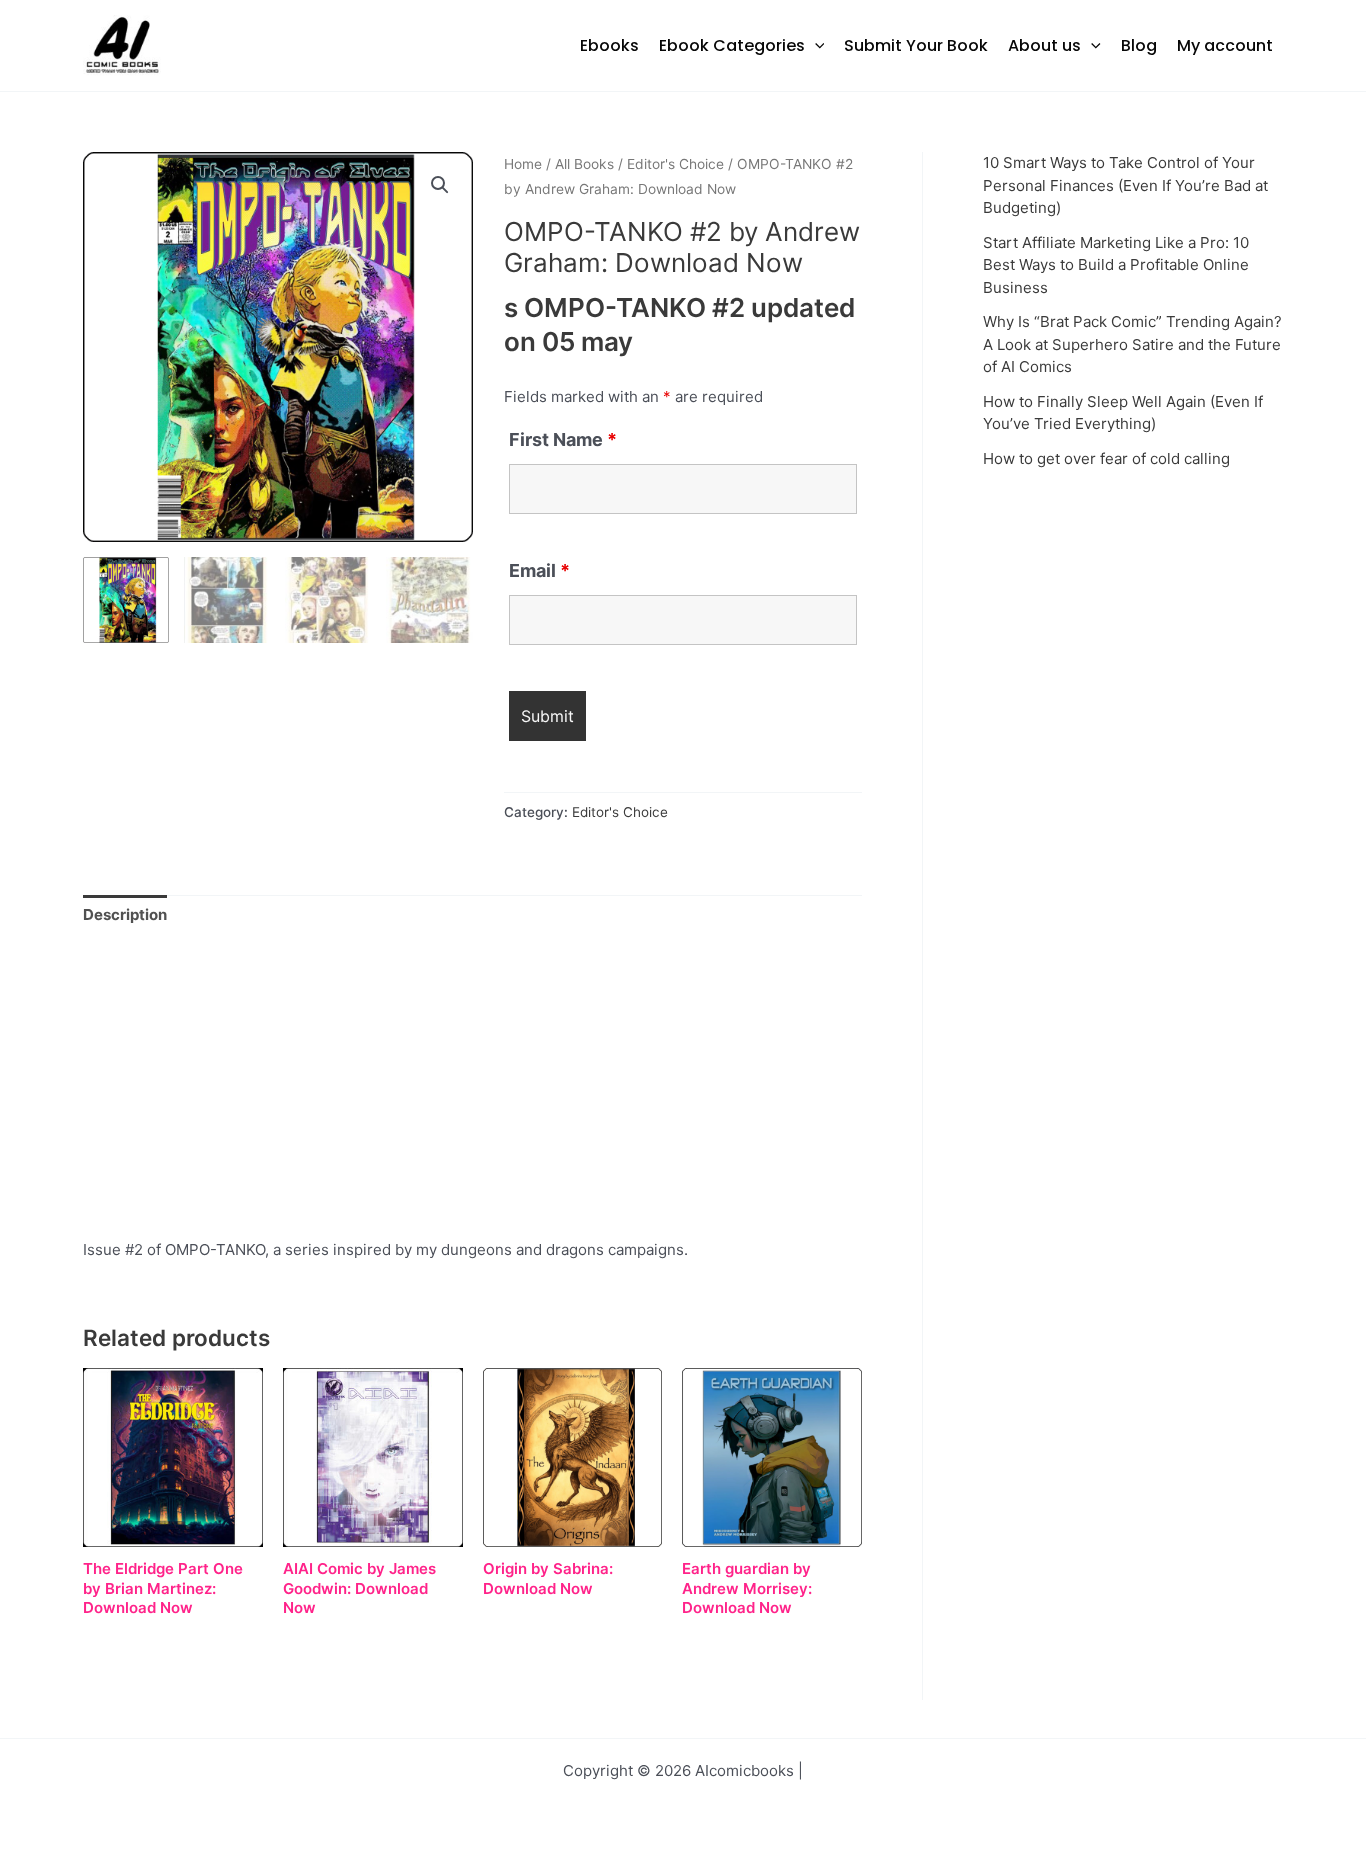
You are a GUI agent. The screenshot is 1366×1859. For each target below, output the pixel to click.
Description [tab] (125, 914)
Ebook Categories (732, 45)
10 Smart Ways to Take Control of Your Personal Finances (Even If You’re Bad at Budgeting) (1125, 185)
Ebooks (609, 45)
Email (539, 570)
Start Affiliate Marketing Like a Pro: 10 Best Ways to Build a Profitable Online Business (1116, 265)
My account (1225, 45)
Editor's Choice (675, 164)
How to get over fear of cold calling (1106, 458)
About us (1044, 45)
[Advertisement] (472, 1090)
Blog (1139, 45)
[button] (815, 46)
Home (523, 164)
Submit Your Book (916, 45)
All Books (584, 164)
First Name (563, 439)
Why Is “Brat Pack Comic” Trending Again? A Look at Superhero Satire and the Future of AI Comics (1132, 344)
